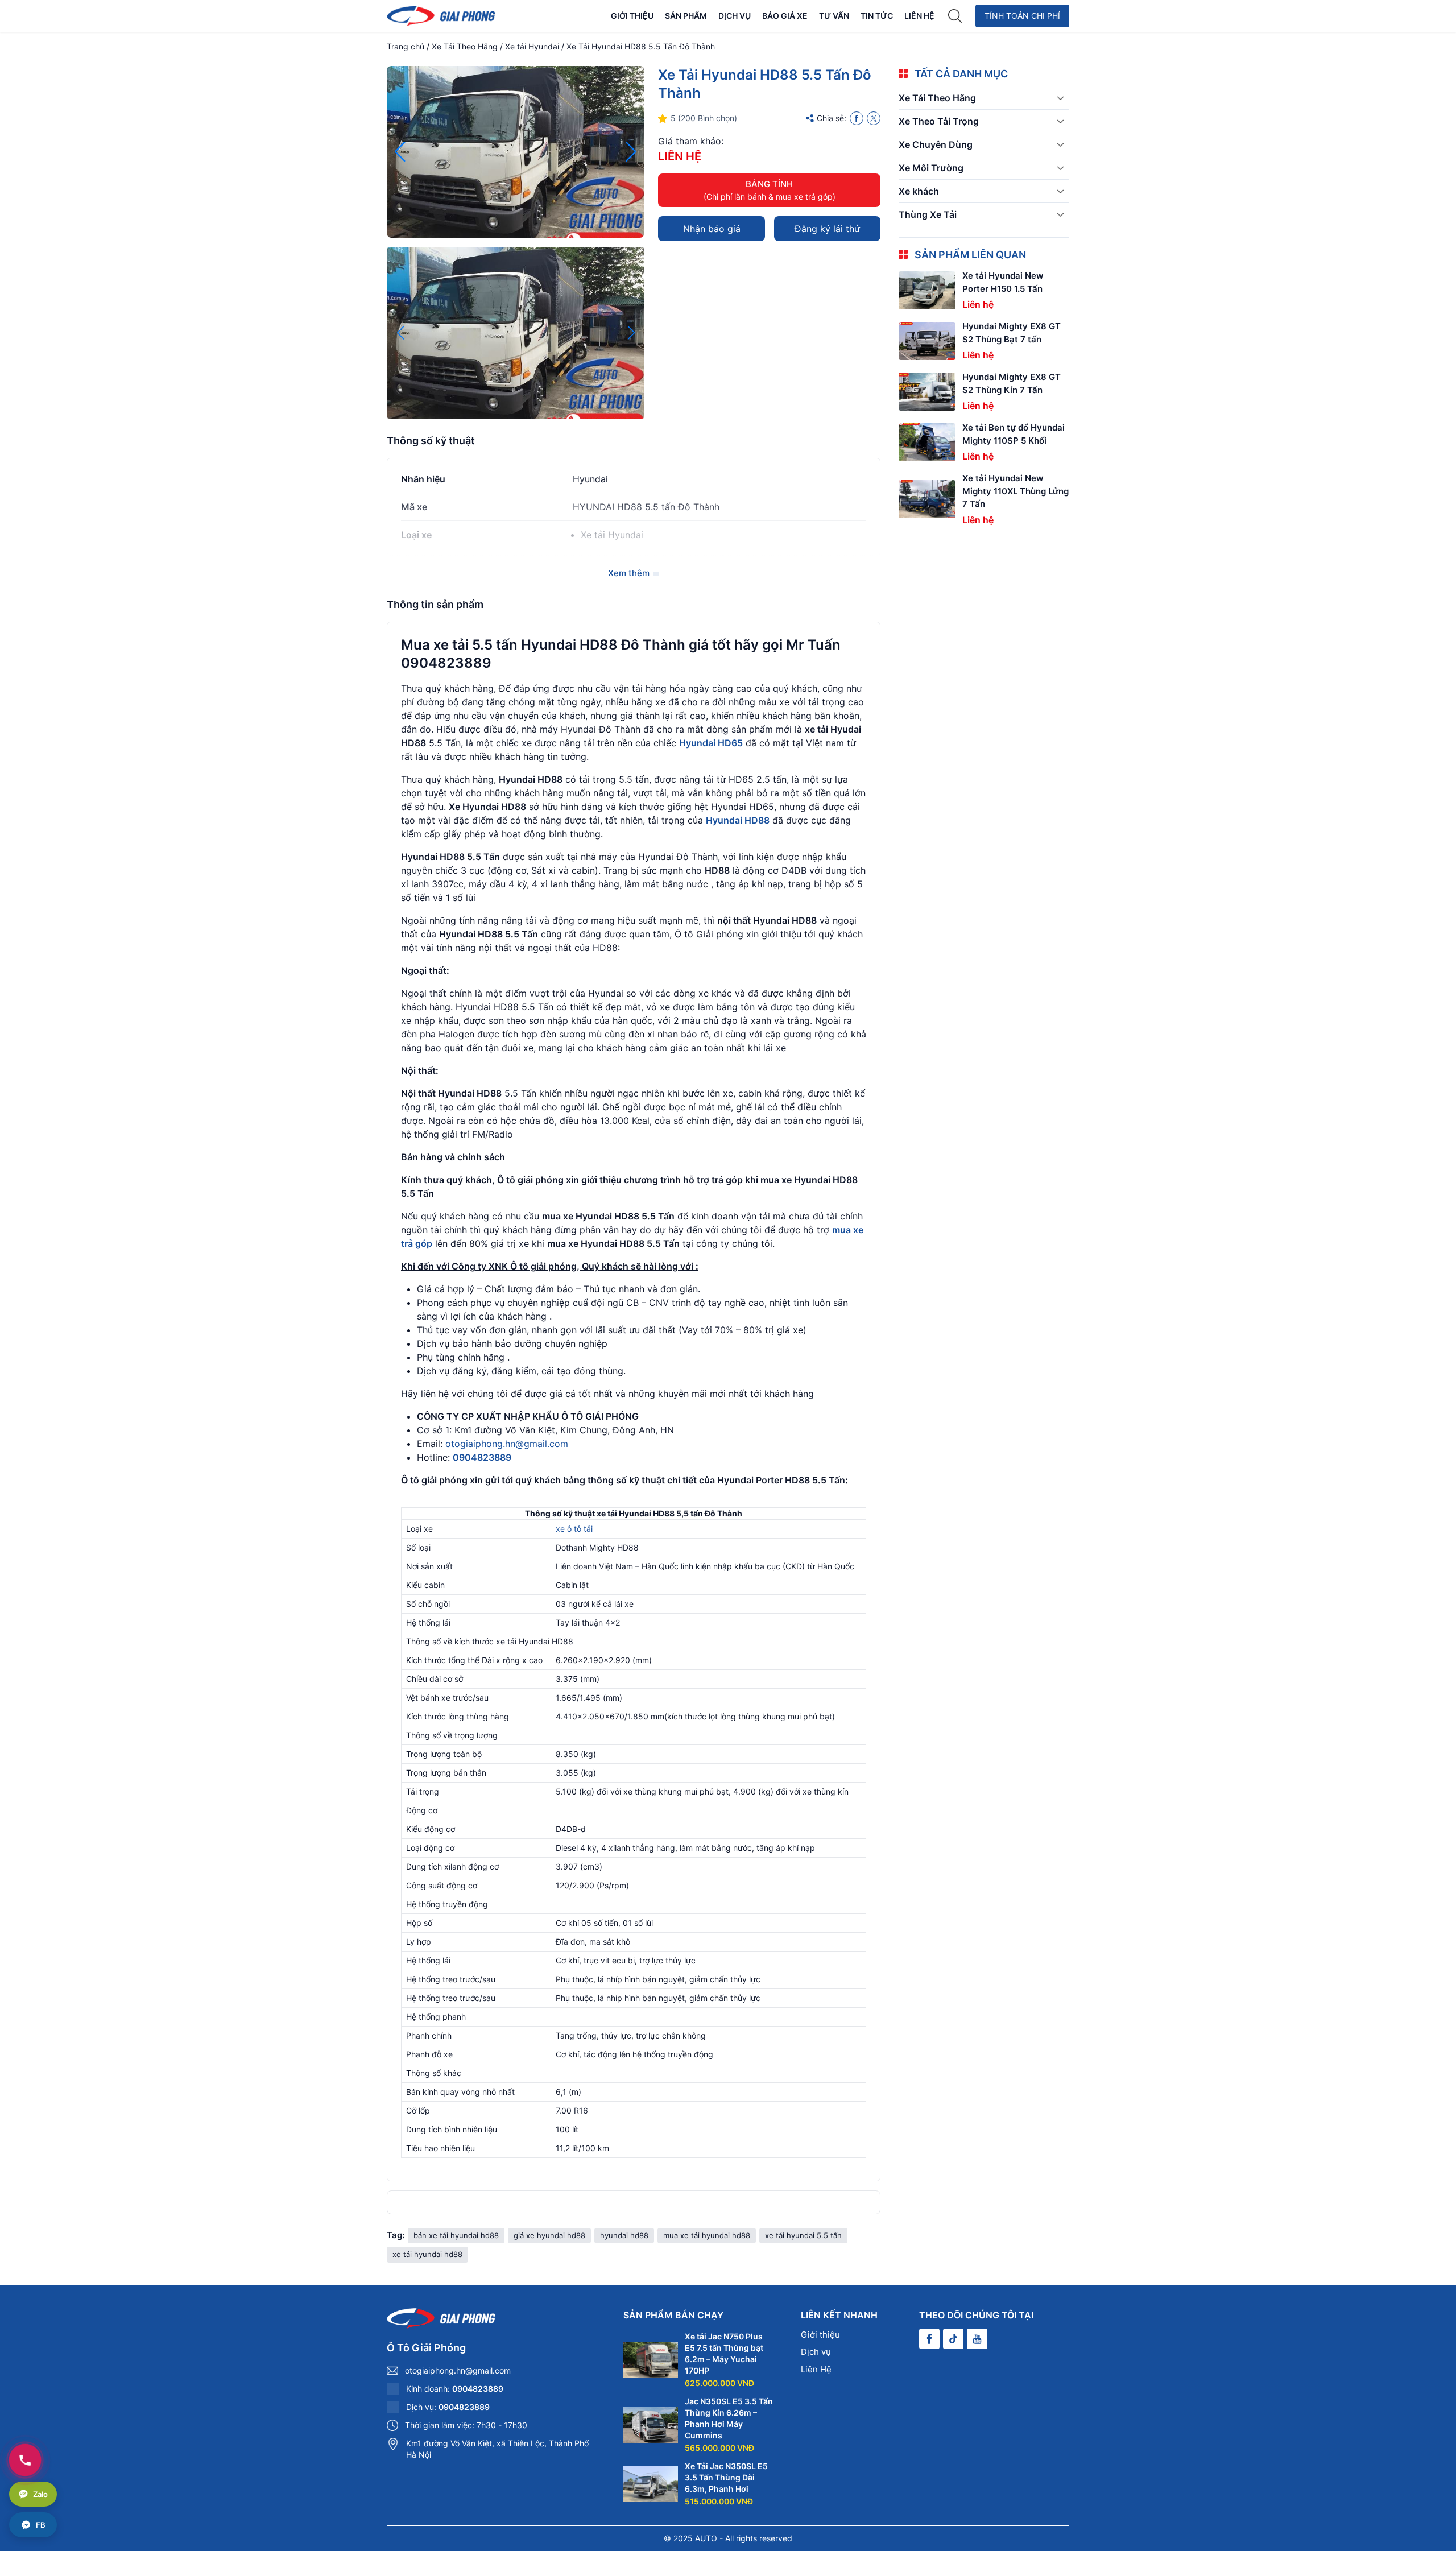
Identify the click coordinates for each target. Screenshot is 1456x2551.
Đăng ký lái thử (827, 229)
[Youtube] (977, 2339)
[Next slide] (631, 152)
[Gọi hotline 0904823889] (25, 2460)
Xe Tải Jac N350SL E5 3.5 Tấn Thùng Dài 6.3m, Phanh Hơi (726, 2477)
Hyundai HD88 (738, 820)
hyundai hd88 (624, 2235)
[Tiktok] (953, 2339)
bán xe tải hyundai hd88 (456, 2235)
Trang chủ (406, 46)
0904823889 (482, 1457)
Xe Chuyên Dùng (936, 144)
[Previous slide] (400, 152)
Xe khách (919, 191)
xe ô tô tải (574, 1529)
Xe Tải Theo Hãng (465, 46)
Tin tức (877, 16)
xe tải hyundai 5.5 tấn (803, 2235)
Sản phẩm (686, 16)
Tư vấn (834, 16)
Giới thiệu (632, 16)
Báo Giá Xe (785, 16)
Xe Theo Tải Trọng (939, 121)
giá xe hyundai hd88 (549, 2235)
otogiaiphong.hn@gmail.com (507, 1444)
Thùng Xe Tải (928, 214)
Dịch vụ (735, 16)
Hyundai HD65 (711, 743)
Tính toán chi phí (1022, 16)
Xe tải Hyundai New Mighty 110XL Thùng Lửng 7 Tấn (1016, 491)
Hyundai (590, 479)
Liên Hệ (919, 16)
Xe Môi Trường (931, 168)
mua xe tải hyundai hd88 (707, 2235)
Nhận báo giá (712, 229)
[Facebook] (857, 118)
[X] (874, 118)
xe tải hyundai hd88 (427, 2254)
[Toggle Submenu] (1060, 98)
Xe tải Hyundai (532, 46)
